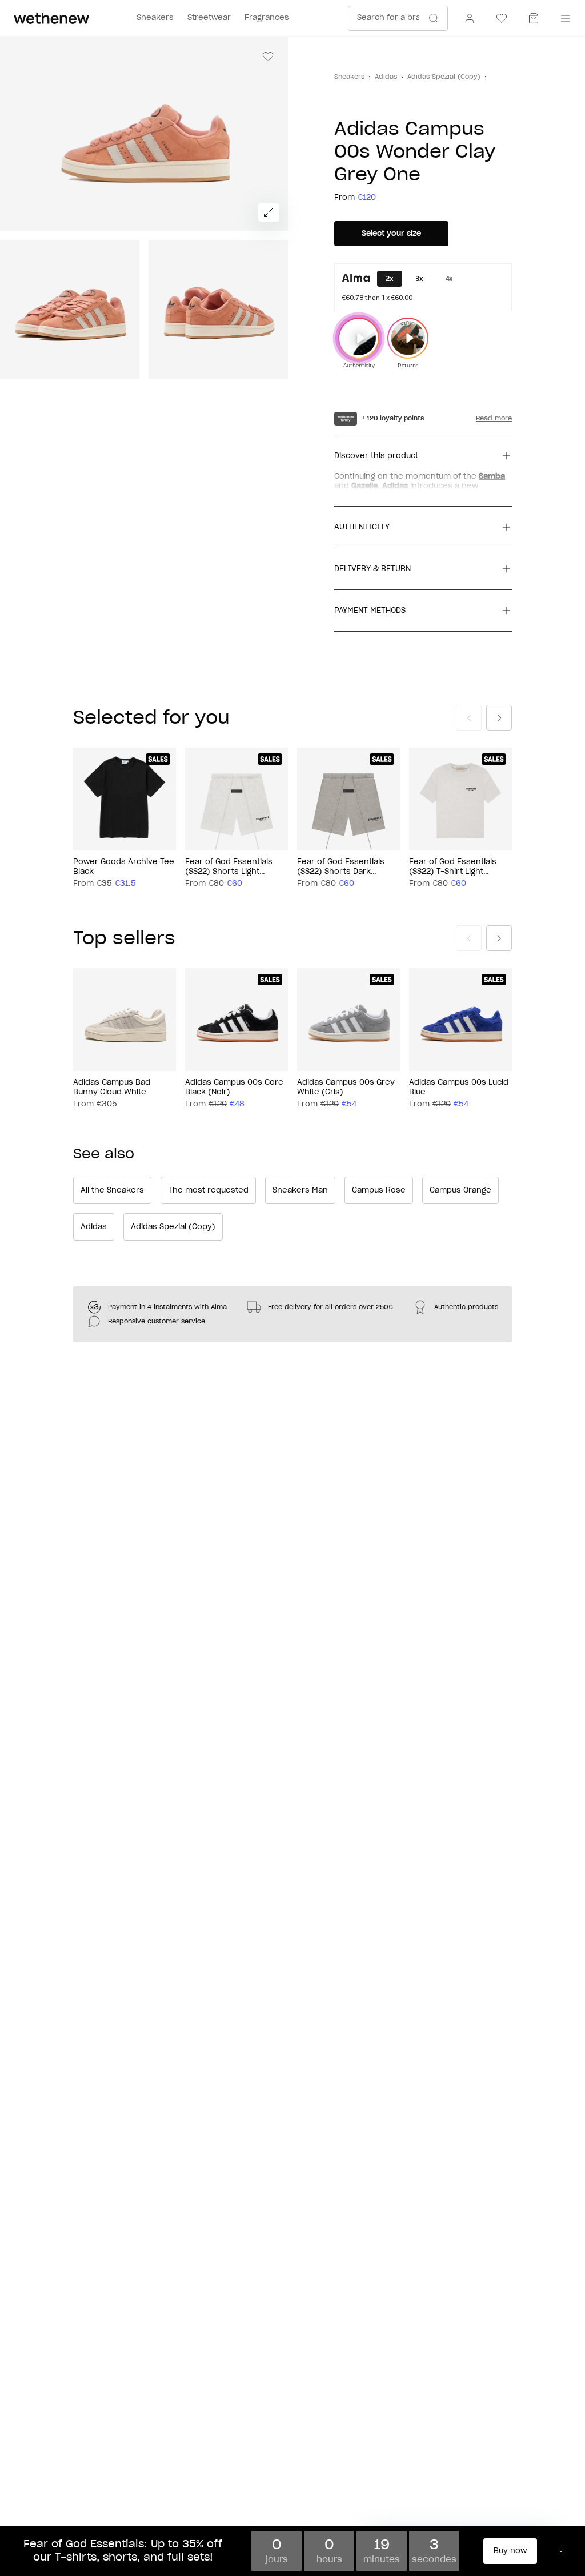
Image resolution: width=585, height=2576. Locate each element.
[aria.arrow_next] (499, 718)
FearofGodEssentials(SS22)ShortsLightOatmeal (229, 868)
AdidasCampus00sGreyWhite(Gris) (346, 1088)
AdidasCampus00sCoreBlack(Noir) (234, 1088)
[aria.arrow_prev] (469, 718)
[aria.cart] (534, 18)
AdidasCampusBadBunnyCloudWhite (112, 1088)
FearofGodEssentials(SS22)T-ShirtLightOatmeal (453, 868)
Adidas (386, 77)
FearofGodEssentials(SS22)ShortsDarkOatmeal (341, 868)
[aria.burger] (563, 18)
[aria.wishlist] (502, 18)
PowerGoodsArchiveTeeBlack (124, 867)
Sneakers (349, 77)
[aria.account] (470, 18)
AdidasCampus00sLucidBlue (459, 1088)
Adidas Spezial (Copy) (444, 77)
